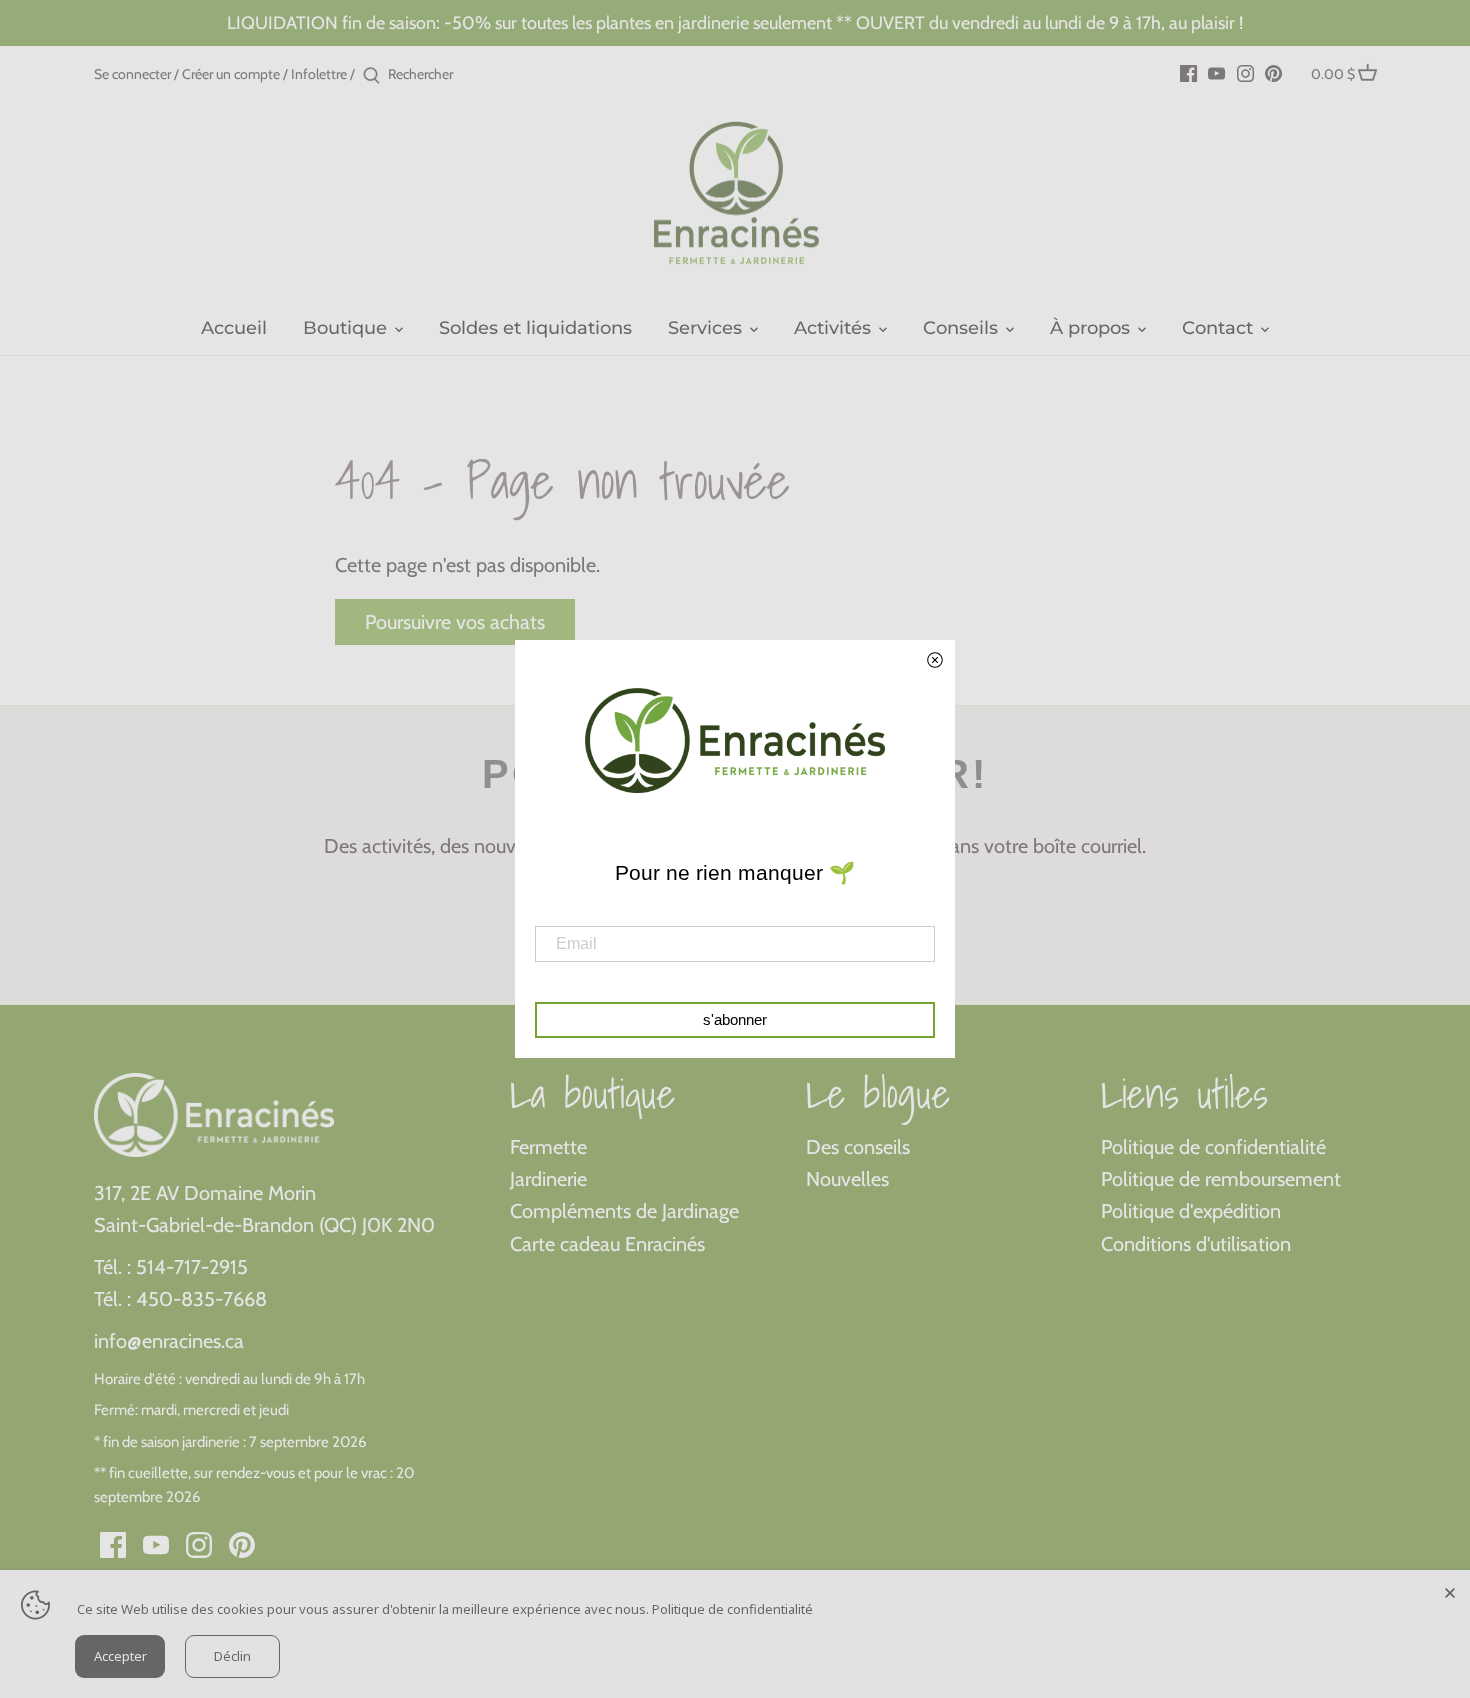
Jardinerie (548, 1179)
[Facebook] (1188, 72)
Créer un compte (231, 74)
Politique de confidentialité (1213, 1147)
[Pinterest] (1273, 72)
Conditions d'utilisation (1196, 1244)
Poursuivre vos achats (455, 622)
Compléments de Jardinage (624, 1211)
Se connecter (132, 74)
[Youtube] (1216, 72)
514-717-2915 (192, 1267)
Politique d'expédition (1191, 1211)
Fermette (548, 1147)
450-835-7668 (201, 1299)
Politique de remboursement (1221, 1179)
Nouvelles (847, 1179)
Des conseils (858, 1147)
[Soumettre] (371, 76)
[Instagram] (1245, 72)
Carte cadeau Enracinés (607, 1244)
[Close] (1450, 1590)
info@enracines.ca (169, 1341)
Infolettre (319, 74)
